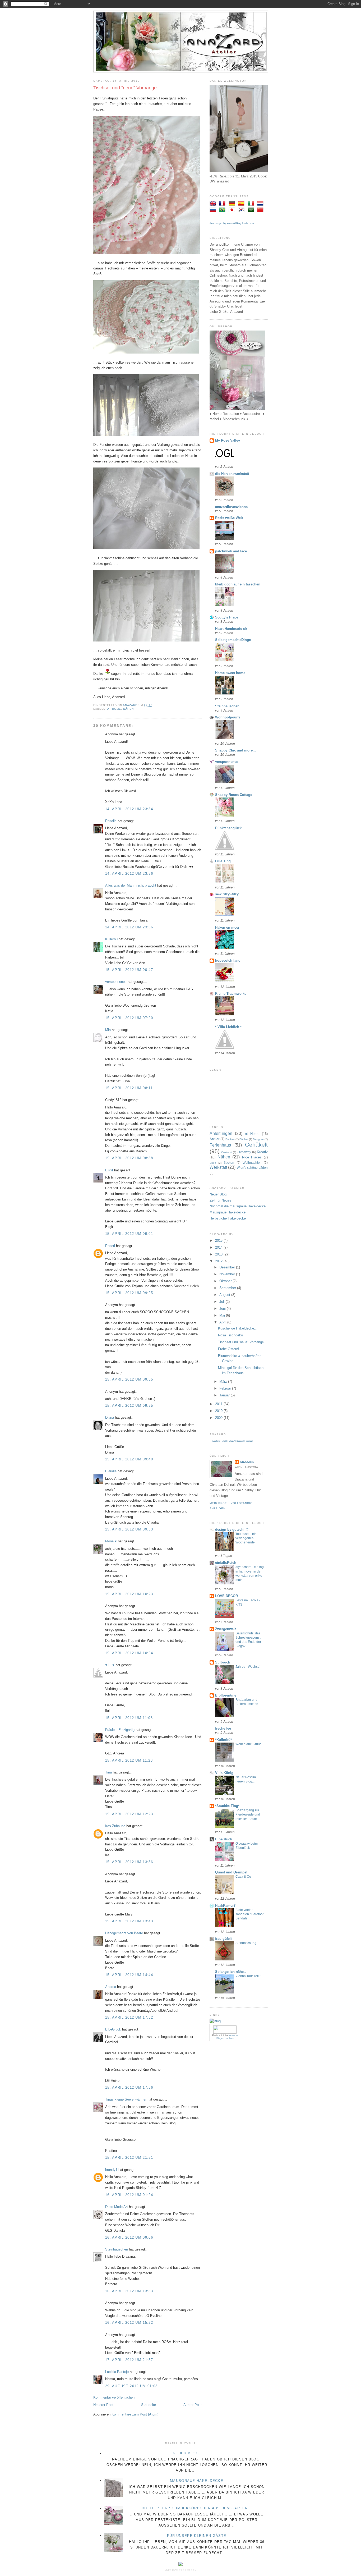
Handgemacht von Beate (124, 1933)
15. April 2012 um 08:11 (129, 1088)
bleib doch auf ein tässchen (238, 584)
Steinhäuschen (117, 2249)
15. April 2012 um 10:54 (129, 1653)
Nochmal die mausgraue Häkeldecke (238, 1206)
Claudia (111, 1471)
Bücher (244, 1139)
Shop (213, 1163)
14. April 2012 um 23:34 (129, 809)
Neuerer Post (103, 2405)
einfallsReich (226, 1563)
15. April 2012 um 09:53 (129, 1529)
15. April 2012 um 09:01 (129, 1234)
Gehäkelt (256, 1145)
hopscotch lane (228, 961)
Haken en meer (227, 927)
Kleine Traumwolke (231, 994)
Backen (230, 1139)
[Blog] (215, 2021)
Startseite (149, 2405)
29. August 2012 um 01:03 (131, 2386)
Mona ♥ (111, 1541)
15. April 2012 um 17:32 (129, 2017)
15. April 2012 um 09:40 (129, 1459)
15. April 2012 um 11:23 (129, 1760)
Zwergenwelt (225, 1629)
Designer (258, 1139)
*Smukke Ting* (227, 1806)
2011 (219, 1404)
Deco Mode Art (117, 2207)
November (228, 1274)
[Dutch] (261, 204)
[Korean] (242, 210)
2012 (219, 1261)
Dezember (228, 1267)
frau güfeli (223, 1939)
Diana (110, 1417)
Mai (223, 1315)
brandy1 (111, 2170)
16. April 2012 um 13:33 (129, 2291)
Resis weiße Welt (229, 518)
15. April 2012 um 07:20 (129, 1018)
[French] (223, 204)
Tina (108, 1772)
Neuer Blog (218, 1194)
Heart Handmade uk (231, 629)
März (224, 1381)
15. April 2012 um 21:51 (129, 2158)
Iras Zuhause (115, 1826)
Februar (226, 1388)
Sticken (229, 1163)
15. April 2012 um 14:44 (129, 1975)
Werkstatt (218, 1167)
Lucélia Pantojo (117, 2372)
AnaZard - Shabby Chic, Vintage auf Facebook (233, 1441)
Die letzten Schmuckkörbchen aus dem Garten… (197, 2508)
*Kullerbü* (223, 1740)
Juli (223, 1302)
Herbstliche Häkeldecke (228, 1218)
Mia (108, 1030)
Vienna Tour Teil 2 (248, 1976)
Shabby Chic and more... (235, 750)
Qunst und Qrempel (231, 1872)
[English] (214, 204)
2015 (219, 1241)
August (225, 1295)
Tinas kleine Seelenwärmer (126, 2099)
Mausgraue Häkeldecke (228, 1212)
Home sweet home (230, 673)
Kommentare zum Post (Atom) (135, 2414)
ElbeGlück (113, 2029)
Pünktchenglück (228, 828)
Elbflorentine (226, 1695)
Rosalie (111, 821)
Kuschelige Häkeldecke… (238, 1328)
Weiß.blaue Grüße (249, 1744)
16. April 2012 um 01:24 (129, 2195)
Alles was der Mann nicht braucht (131, 885)
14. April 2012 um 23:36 (129, 874)
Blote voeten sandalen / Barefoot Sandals (249, 1914)
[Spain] (242, 204)
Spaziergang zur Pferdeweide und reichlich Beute (248, 1814)
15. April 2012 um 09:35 (129, 1379)
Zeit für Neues (220, 1200)
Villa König (224, 1773)
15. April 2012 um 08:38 (129, 1158)
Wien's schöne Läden (252, 1168)
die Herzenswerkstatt (232, 474)
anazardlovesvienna (231, 507)
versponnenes (116, 982)
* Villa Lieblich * (228, 1027)
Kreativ (262, 1152)
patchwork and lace (231, 551)
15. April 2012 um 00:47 (129, 970)
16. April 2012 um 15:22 (129, 2323)
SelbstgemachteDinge (233, 640)
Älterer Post (193, 2405)
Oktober (226, 1281)
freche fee (223, 1728)
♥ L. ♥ (110, 1665)
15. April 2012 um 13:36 (129, 1862)
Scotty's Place (227, 617)
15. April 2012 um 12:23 (129, 1814)
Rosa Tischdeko (230, 1335)
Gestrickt (226, 1152)
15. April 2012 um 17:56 (129, 2087)
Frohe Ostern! (229, 1349)
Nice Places (252, 1157)
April (223, 1322)
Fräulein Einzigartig (120, 1730)
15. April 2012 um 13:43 (129, 1921)
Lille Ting (223, 861)
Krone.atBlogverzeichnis (227, 2037)
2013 (219, 1254)
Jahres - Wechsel (248, 1667)
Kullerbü (111, 939)
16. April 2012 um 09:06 (129, 2237)
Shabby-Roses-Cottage (234, 795)
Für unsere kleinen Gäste (197, 2536)
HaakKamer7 (225, 1906)
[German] (233, 204)
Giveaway (244, 1152)
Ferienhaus (220, 1145)
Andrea (111, 1987)
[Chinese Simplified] (261, 210)
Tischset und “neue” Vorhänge (241, 1342)
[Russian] (214, 210)
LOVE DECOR (226, 1596)
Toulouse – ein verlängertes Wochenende (246, 1538)
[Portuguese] (223, 210)
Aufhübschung (246, 1943)
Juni (223, 1308)
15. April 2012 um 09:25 (129, 1293)
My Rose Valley (228, 440)
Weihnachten (252, 1163)
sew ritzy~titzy (227, 894)
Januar (225, 1395)
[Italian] (252, 204)
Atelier (214, 1139)
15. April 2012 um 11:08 (129, 1718)
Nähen (128, 709)
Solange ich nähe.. (230, 1972)
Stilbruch (223, 1662)
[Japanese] (233, 210)
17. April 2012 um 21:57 (129, 2360)
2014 (219, 1247)
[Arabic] (252, 210)
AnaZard (247, 1462)
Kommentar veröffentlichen (114, 2397)
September (228, 1288)
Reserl (110, 1246)
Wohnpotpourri (228, 717)
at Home (114, 709)
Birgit (109, 1170)
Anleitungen (221, 1133)
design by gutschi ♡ (232, 1530)
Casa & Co (243, 1877)
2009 (219, 1418)
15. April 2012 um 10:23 (129, 1594)
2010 (219, 1411)
